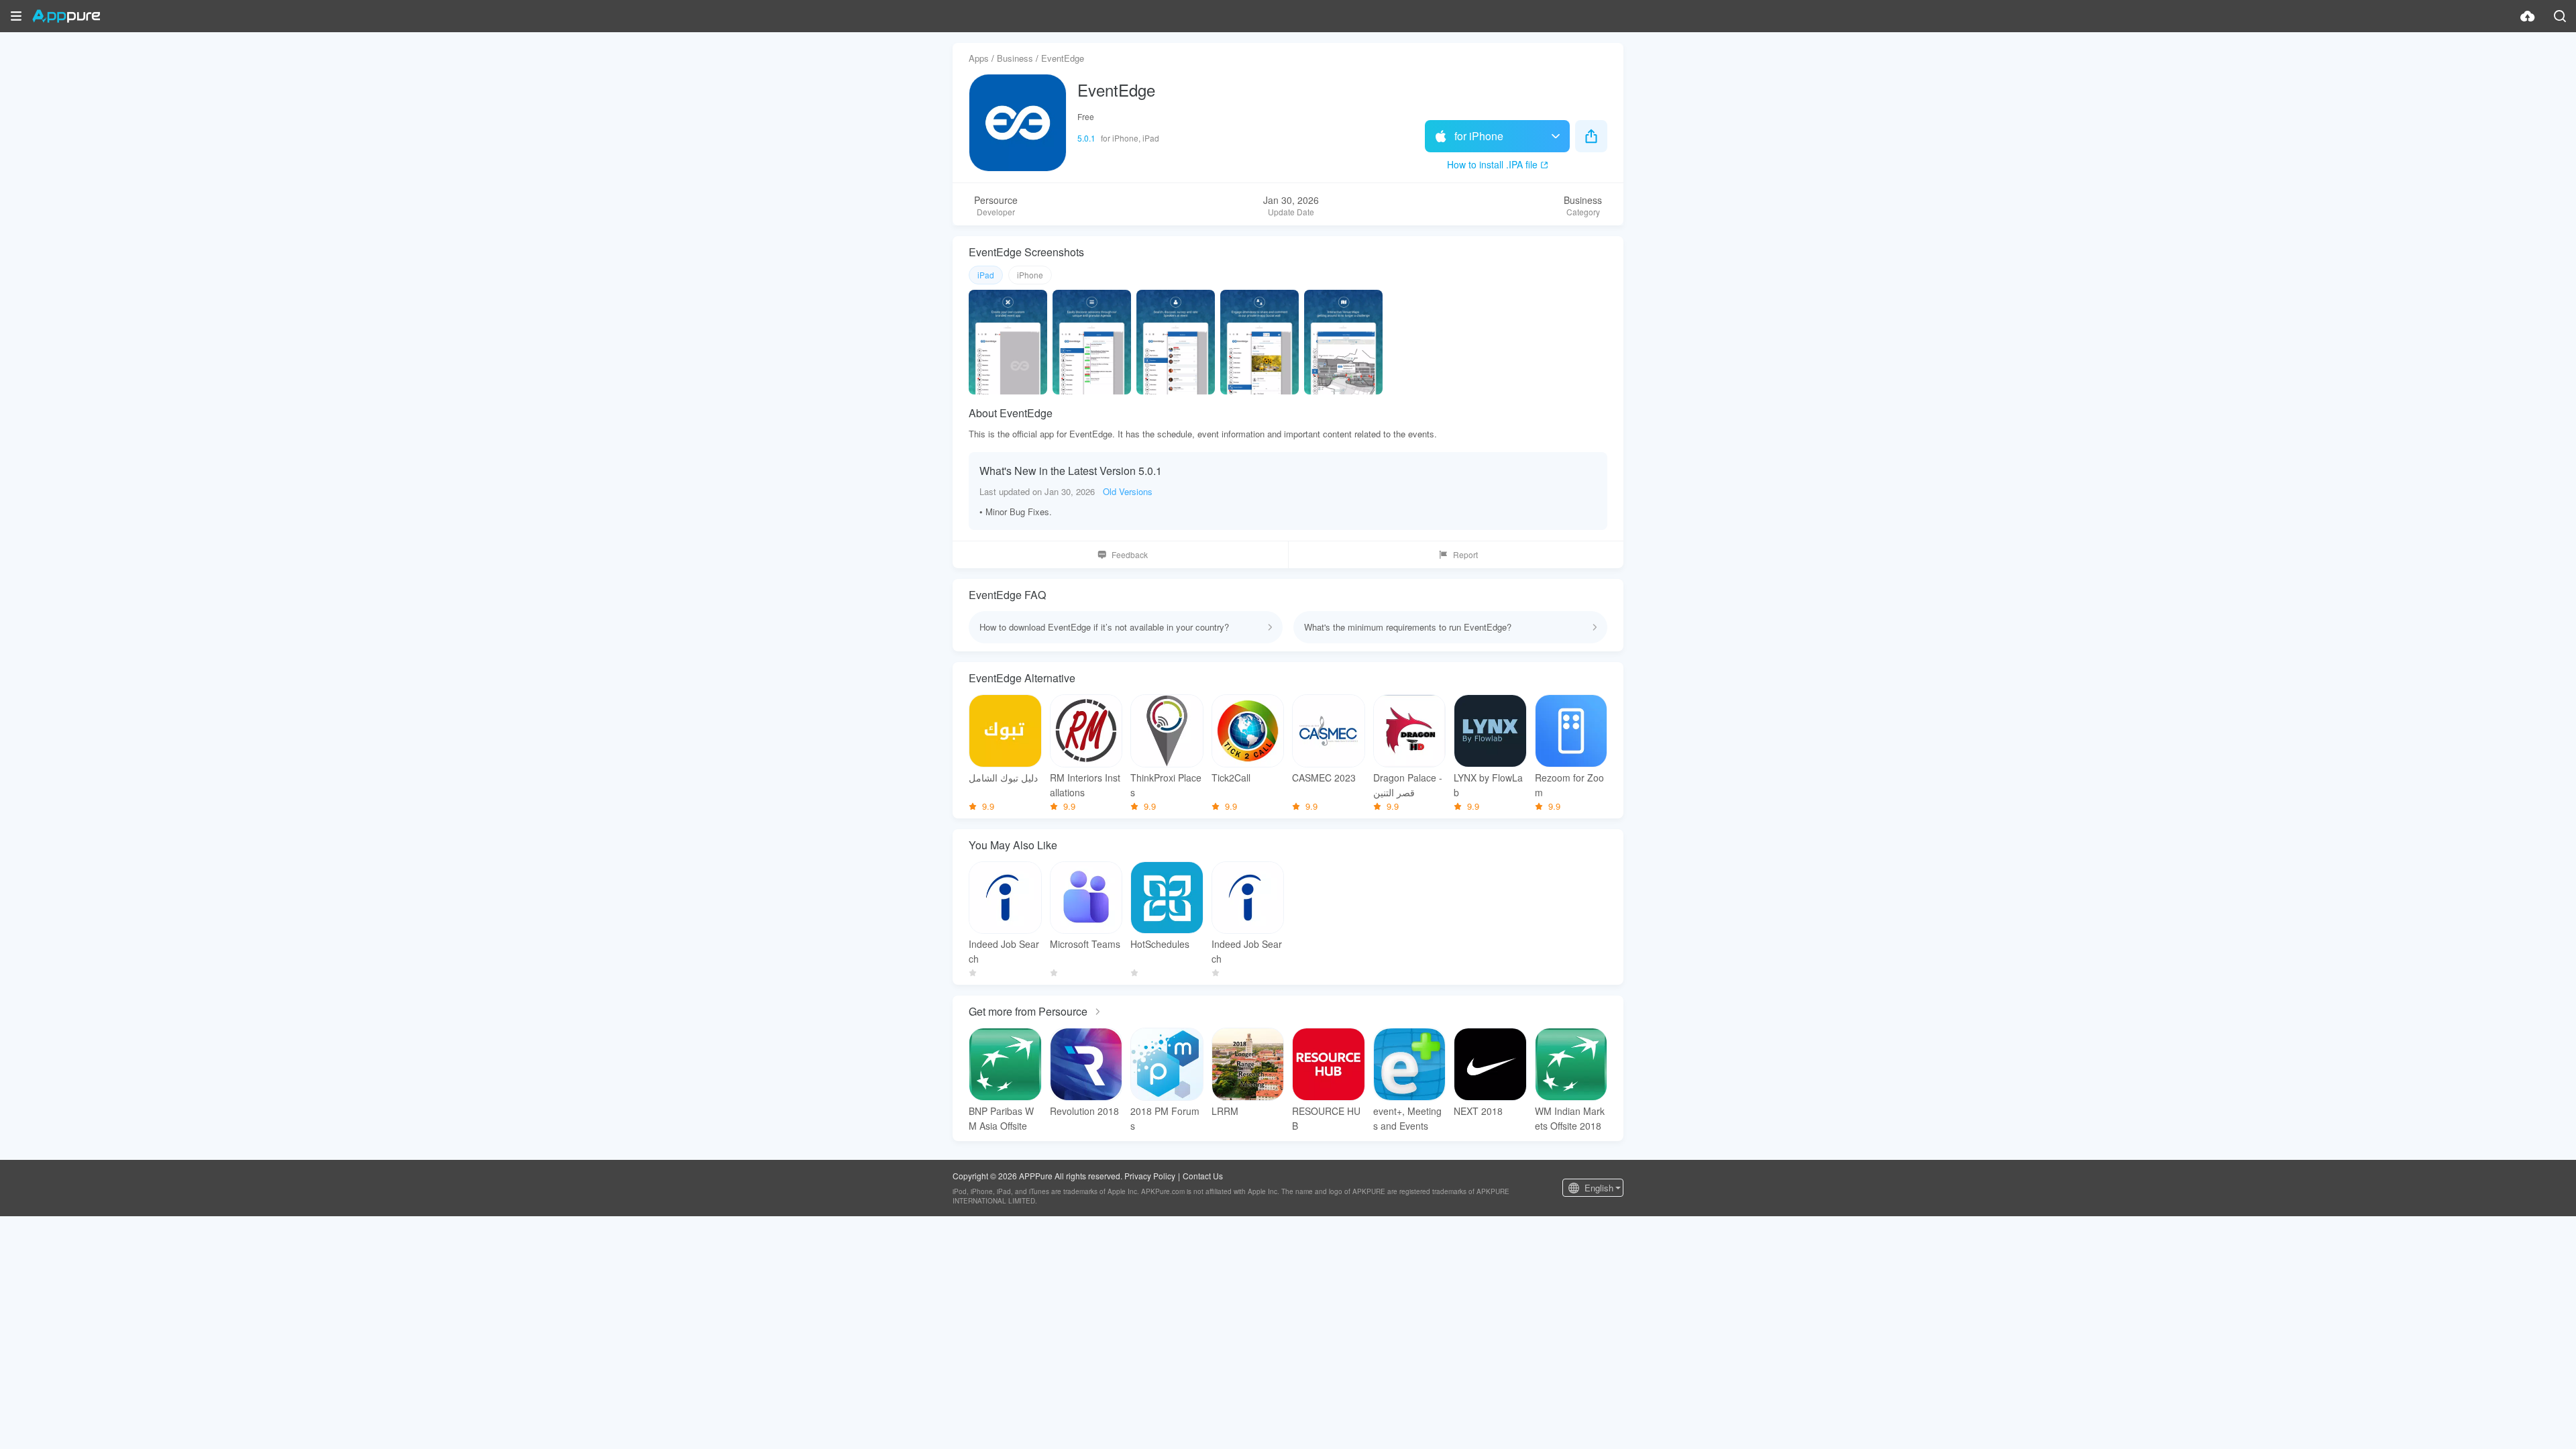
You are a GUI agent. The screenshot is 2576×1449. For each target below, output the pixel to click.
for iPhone (1479, 136)
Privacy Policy (1150, 1176)
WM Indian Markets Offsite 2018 (1570, 1118)
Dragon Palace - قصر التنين (1408, 785)
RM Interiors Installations (1085, 785)
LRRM (1225, 1111)
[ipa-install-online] (2528, 16)
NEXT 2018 (1478, 1111)
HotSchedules (1160, 944)
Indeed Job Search (1004, 951)
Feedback (1130, 554)
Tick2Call (1231, 777)
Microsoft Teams (1085, 944)
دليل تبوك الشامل (1003, 777)
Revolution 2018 (1084, 1111)
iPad (986, 275)
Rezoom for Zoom (1569, 785)
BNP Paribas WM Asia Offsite (1001, 1118)
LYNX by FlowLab (1488, 785)
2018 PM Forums (1165, 1118)
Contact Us (1203, 1176)
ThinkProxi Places (1166, 785)
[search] (2560, 16)
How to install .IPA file (1492, 164)
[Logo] (66, 16)
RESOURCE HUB (1326, 1118)
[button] (16, 16)
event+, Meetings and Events (1407, 1118)
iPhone (1030, 275)
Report (1465, 554)
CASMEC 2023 (1324, 777)
